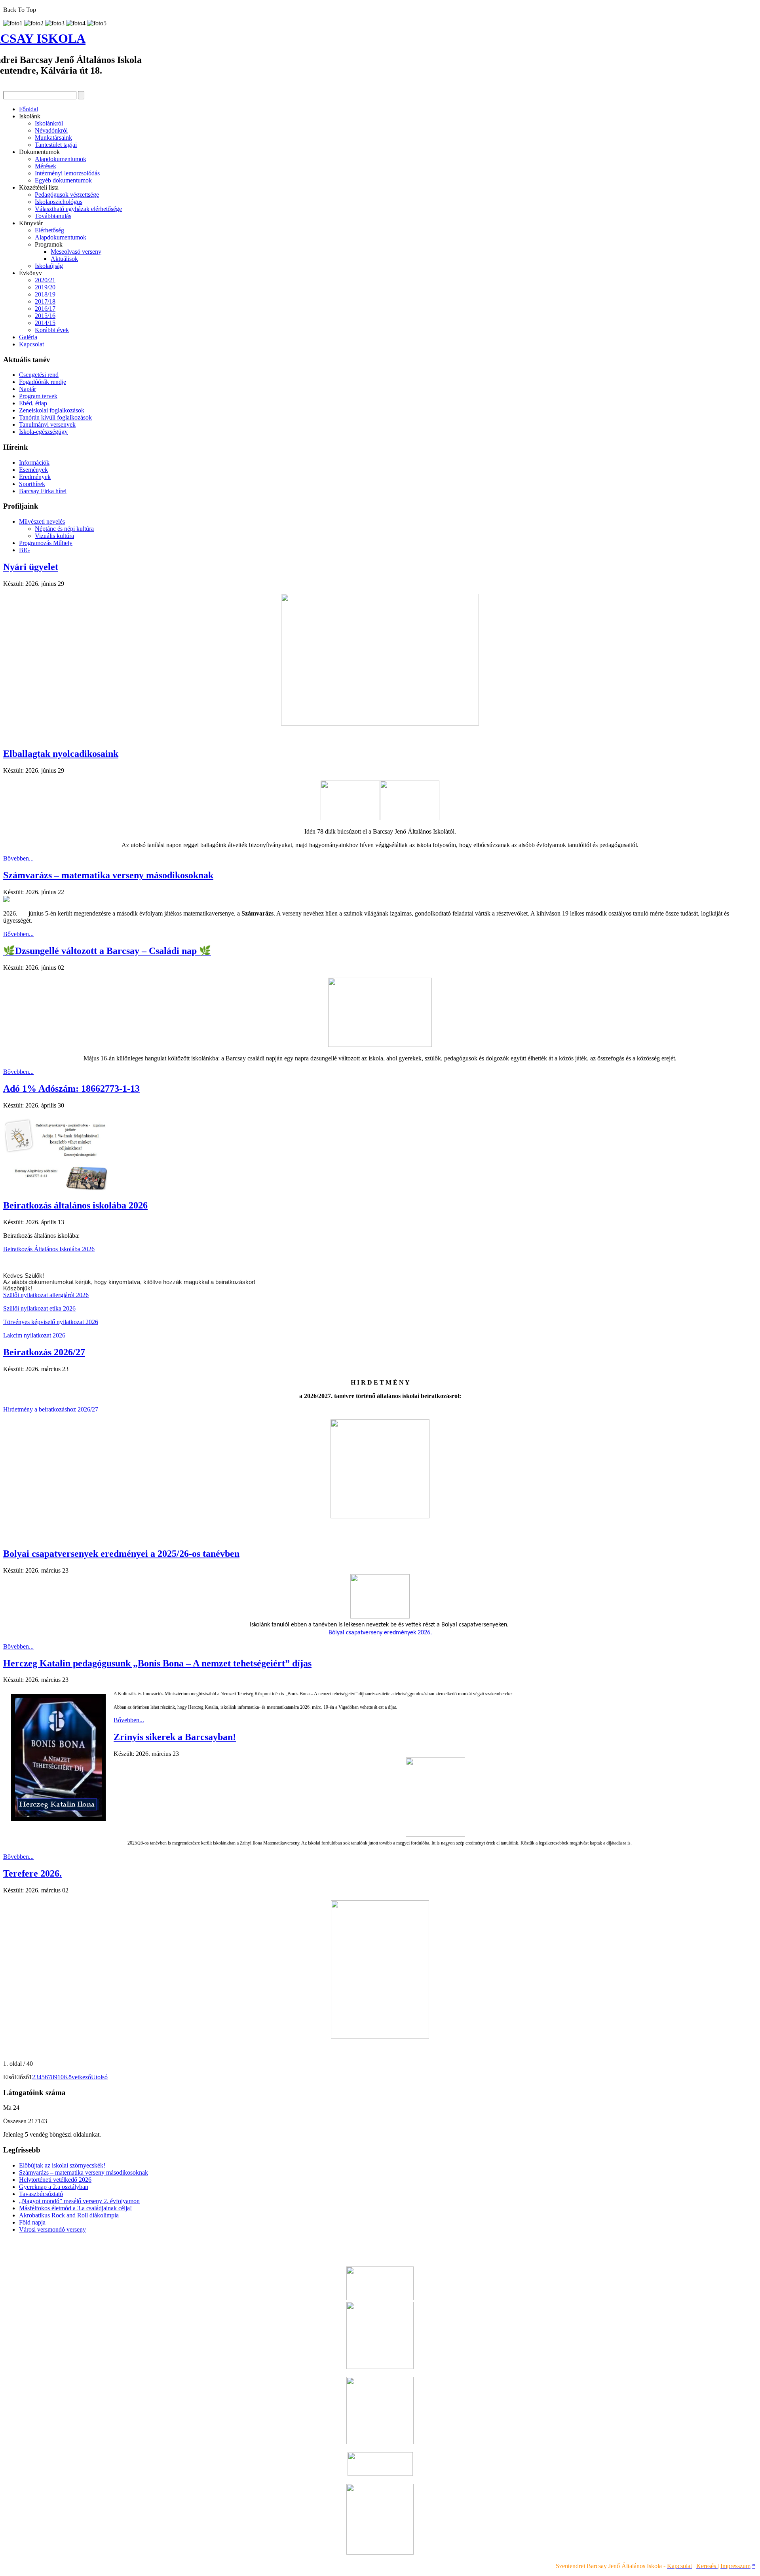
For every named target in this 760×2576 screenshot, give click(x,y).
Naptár (28, 389)
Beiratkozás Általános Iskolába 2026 (49, 1249)
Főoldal (28, 109)
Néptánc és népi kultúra (64, 529)
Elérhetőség (49, 230)
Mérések (46, 166)
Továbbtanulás (53, 216)
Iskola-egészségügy (43, 432)
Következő (77, 2077)
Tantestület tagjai (56, 145)
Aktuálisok (64, 259)
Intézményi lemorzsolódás (67, 173)
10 (61, 2077)
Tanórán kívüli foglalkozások (55, 417)
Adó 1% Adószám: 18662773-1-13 (71, 1089)
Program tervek (38, 396)
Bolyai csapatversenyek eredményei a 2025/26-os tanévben (121, 1554)
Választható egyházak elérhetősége (78, 209)
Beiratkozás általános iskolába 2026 (75, 1205)
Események (33, 470)
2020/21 (45, 280)
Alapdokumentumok (61, 159)
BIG (25, 550)
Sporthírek (32, 484)
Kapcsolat (31, 344)
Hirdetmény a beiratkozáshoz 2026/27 (51, 1409)
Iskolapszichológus (59, 202)
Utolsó (99, 2077)
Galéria (28, 337)
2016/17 (45, 309)
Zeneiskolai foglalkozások (52, 410)
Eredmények (35, 477)
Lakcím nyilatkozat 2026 (34, 1335)
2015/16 (45, 316)
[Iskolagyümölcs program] (380, 2442)
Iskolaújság (49, 266)
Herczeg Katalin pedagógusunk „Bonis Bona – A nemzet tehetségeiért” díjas (157, 1663)
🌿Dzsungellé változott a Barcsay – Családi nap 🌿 (107, 951)
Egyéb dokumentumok (63, 180)
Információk (34, 463)
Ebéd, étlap (33, 403)
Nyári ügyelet (31, 567)
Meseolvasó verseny (76, 252)
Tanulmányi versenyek (47, 425)
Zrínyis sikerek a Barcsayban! (175, 1737)
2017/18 (45, 301)
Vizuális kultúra (54, 536)
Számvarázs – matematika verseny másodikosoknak (108, 875)
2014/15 (45, 323)
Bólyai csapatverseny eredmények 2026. (380, 1633)
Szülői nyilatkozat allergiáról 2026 (46, 1295)
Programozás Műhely (46, 543)
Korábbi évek (52, 330)
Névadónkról (51, 130)
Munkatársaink (53, 138)
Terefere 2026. (32, 1873)
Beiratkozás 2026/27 (44, 1352)
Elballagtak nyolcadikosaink (61, 754)
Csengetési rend (39, 375)
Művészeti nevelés (42, 521)
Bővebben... (18, 858)
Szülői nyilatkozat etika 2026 (39, 1308)
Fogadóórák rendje (43, 382)
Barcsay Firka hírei (43, 491)
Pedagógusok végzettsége (67, 195)
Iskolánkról (49, 123)
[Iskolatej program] (380, 2474)
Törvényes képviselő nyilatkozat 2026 (51, 1322)
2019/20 (45, 287)
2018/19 (45, 294)
